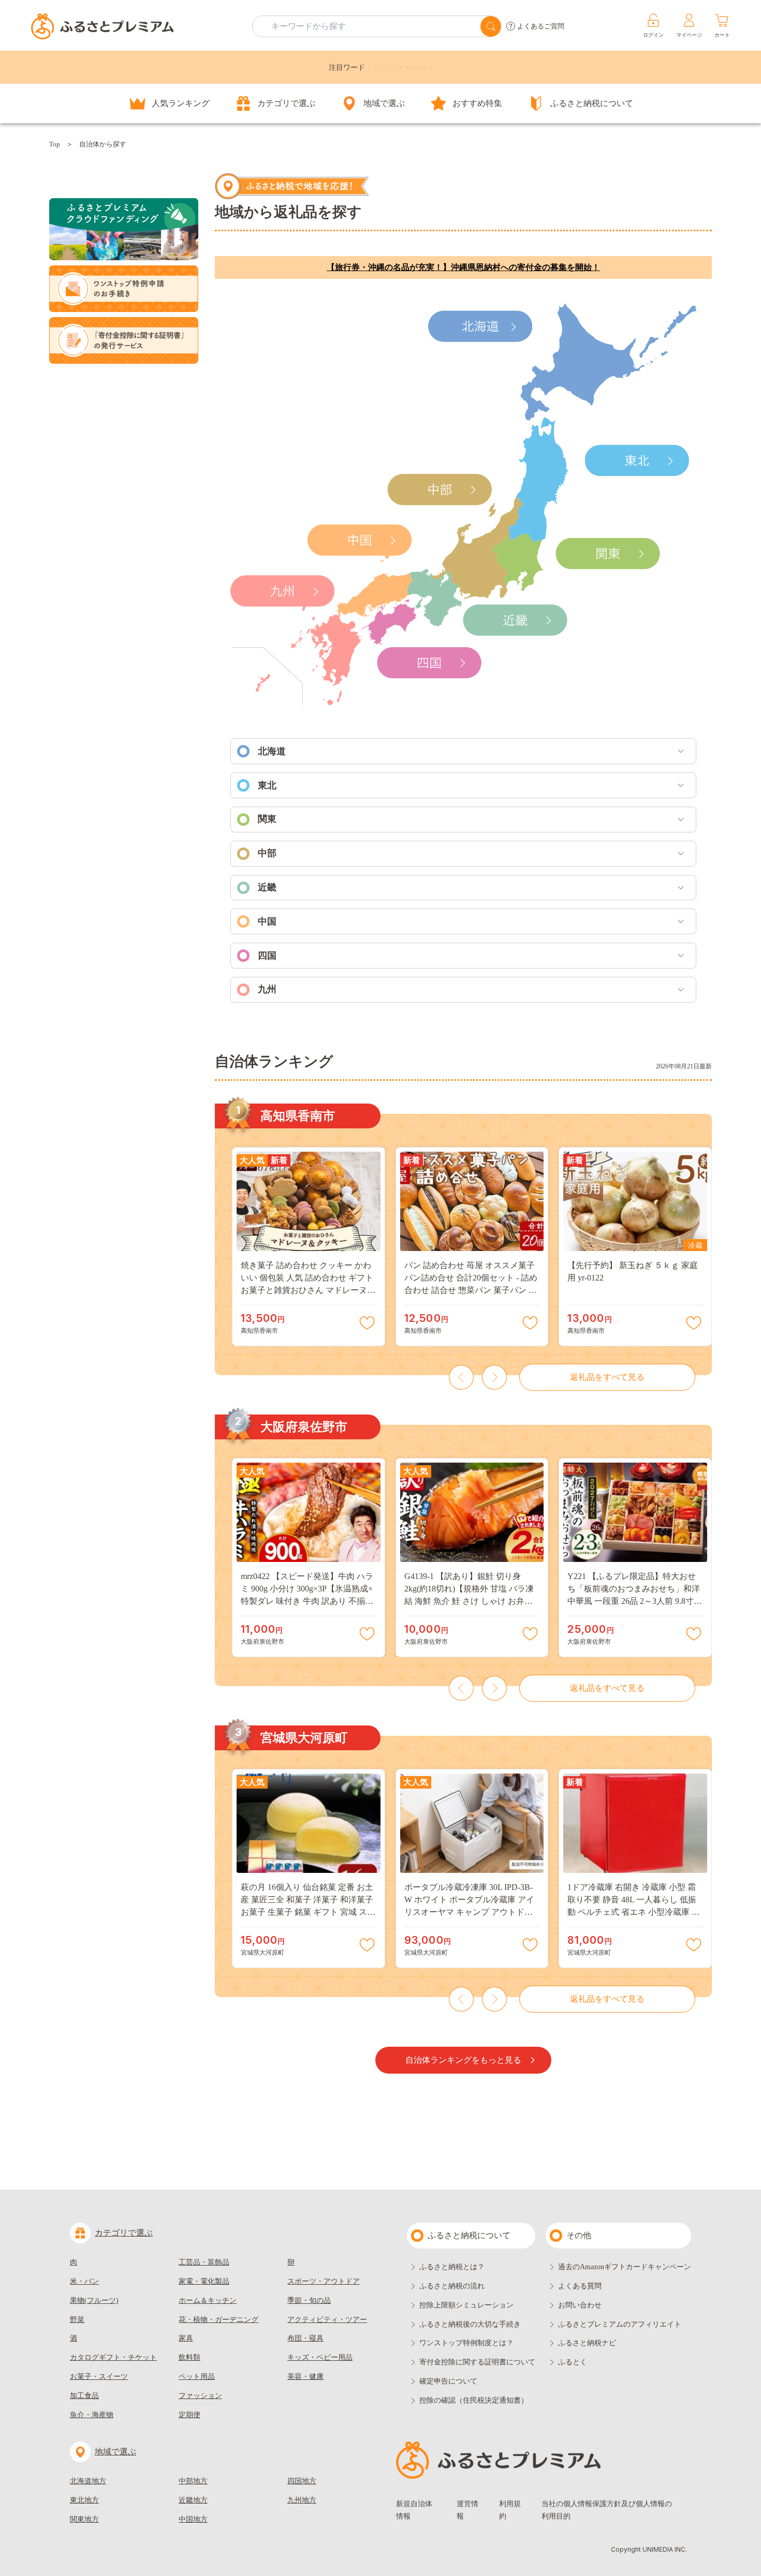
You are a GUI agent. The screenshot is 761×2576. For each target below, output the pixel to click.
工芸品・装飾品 (204, 2262)
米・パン (84, 2281)
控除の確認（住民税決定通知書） (474, 2400)
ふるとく (573, 2362)
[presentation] (461, 1377)
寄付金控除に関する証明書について (477, 2362)
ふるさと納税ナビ (587, 2343)
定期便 (189, 2415)
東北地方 (84, 2500)
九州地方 (302, 2500)
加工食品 (84, 2396)
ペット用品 (197, 2377)
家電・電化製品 (204, 2281)
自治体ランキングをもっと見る (463, 2060)
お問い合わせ (580, 2305)
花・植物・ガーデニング (218, 2320)
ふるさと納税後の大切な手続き (470, 2324)
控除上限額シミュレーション (466, 2305)
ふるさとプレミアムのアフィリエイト (620, 2324)
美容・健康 (305, 2377)
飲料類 (189, 2357)
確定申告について (448, 2381)
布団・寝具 (305, 2338)
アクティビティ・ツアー (327, 2320)
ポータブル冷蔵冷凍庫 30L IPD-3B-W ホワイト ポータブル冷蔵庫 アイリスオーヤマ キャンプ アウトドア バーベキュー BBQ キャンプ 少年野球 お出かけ (470, 1912)
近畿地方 (193, 2500)
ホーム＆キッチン (208, 2300)
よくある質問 (580, 2286)
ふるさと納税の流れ (452, 2286)
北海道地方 (88, 2481)
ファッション (200, 2396)
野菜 (77, 2320)
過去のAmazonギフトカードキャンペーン (625, 2267)
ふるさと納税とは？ (452, 2267)
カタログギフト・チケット (113, 2357)
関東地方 (84, 2519)
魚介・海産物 (92, 2415)
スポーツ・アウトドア (324, 2281)
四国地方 (302, 2481)
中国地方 (193, 2519)
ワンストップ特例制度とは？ (466, 2343)
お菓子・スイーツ (99, 2377)
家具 (186, 2338)
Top (55, 144)
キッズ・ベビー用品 (320, 2357)
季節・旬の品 (309, 2300)
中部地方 (193, 2481)
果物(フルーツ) (94, 2300)
